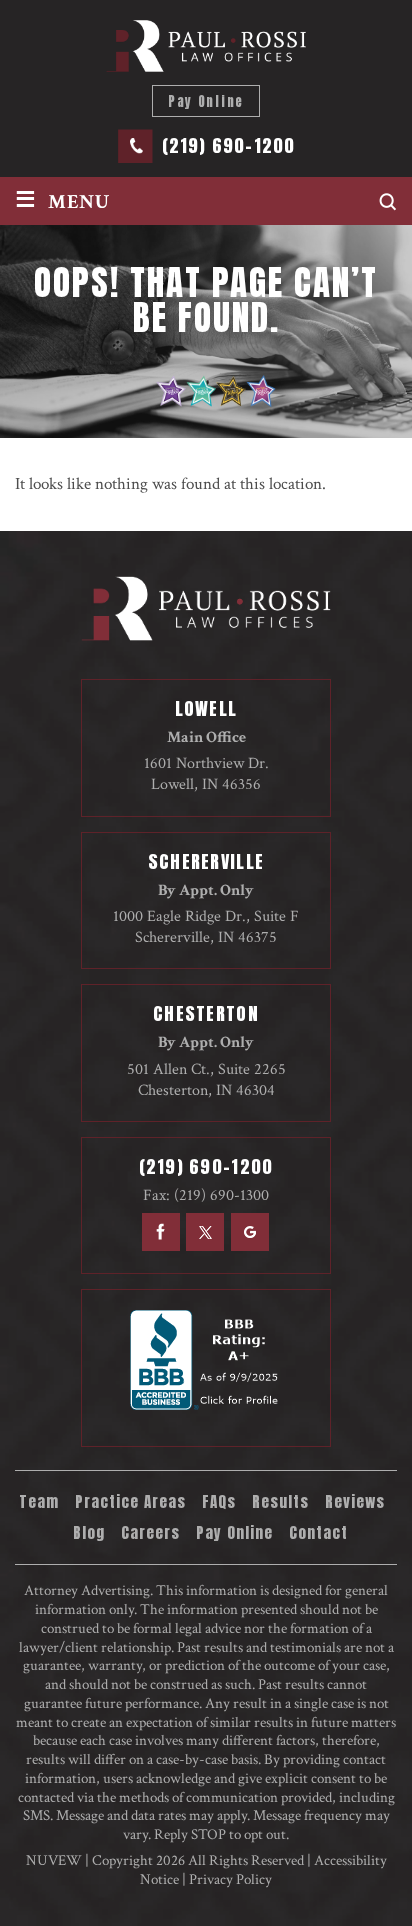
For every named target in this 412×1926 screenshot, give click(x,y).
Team (39, 1502)
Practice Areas (130, 1502)
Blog (89, 1533)
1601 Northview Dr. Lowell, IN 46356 (206, 774)
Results (280, 1502)
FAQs (219, 1502)
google (251, 1232)
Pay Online (206, 101)
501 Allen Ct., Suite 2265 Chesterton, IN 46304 (206, 1080)
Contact (318, 1533)
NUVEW (54, 1860)
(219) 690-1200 (229, 146)
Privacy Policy (230, 1879)
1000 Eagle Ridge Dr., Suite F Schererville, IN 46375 (206, 927)
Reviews (355, 1502)
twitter (205, 1232)
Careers (150, 1533)
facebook (159, 1232)
